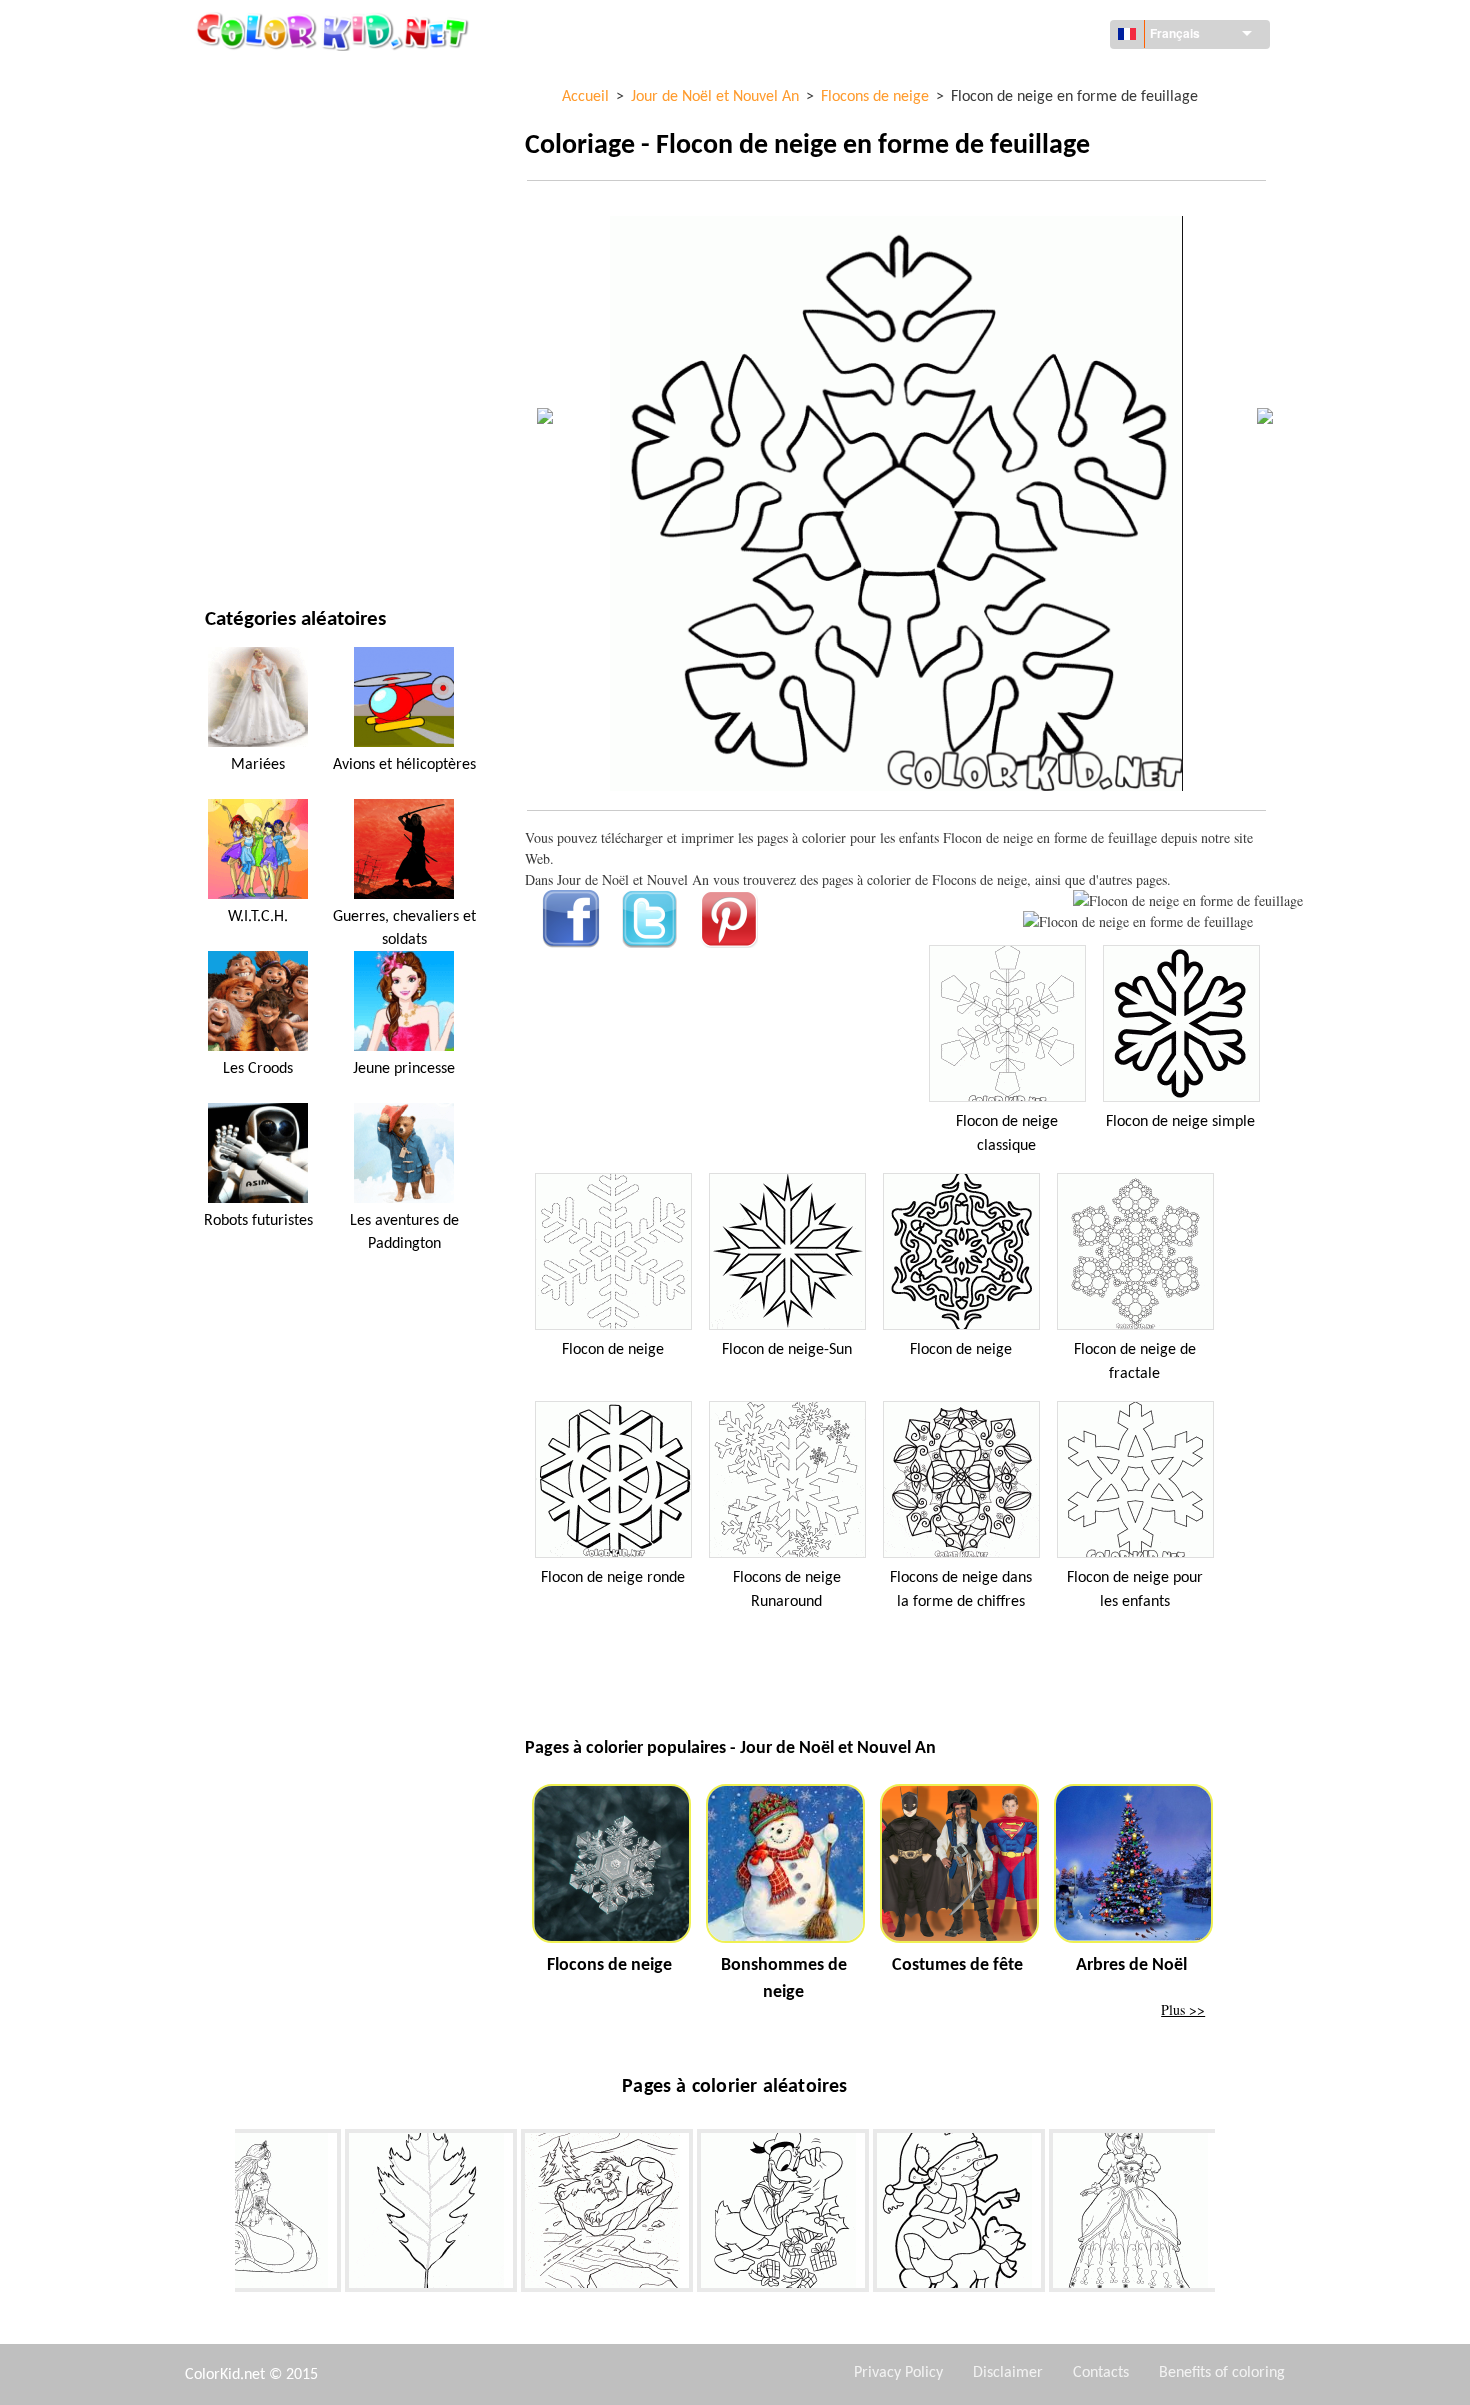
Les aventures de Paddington (404, 1232)
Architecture (249, 161)
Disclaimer (1008, 2373)
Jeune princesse (404, 1069)
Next (1230, 2215)
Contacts (1101, 2373)
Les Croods (258, 1069)
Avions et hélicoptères (404, 765)
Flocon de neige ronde (613, 1578)
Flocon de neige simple (1180, 1122)
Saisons (230, 325)
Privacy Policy (898, 2373)
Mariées (258, 765)
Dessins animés (255, 243)
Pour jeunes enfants (272, 407)
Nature (228, 530)
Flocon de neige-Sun (787, 1350)
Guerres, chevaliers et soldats (404, 928)
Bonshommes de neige (784, 1979)
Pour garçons (251, 366)
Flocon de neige (613, 1350)
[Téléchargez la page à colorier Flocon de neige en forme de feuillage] (1138, 921)
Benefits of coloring (1222, 2373)
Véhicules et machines (278, 79)
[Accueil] (335, 31)
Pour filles (241, 284)
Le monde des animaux (279, 202)
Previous (220, 2215)
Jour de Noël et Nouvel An (291, 448)
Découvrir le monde (272, 120)
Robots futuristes (258, 1221)
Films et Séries (252, 489)
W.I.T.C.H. (258, 917)
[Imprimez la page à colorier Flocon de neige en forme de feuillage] (1188, 900)
